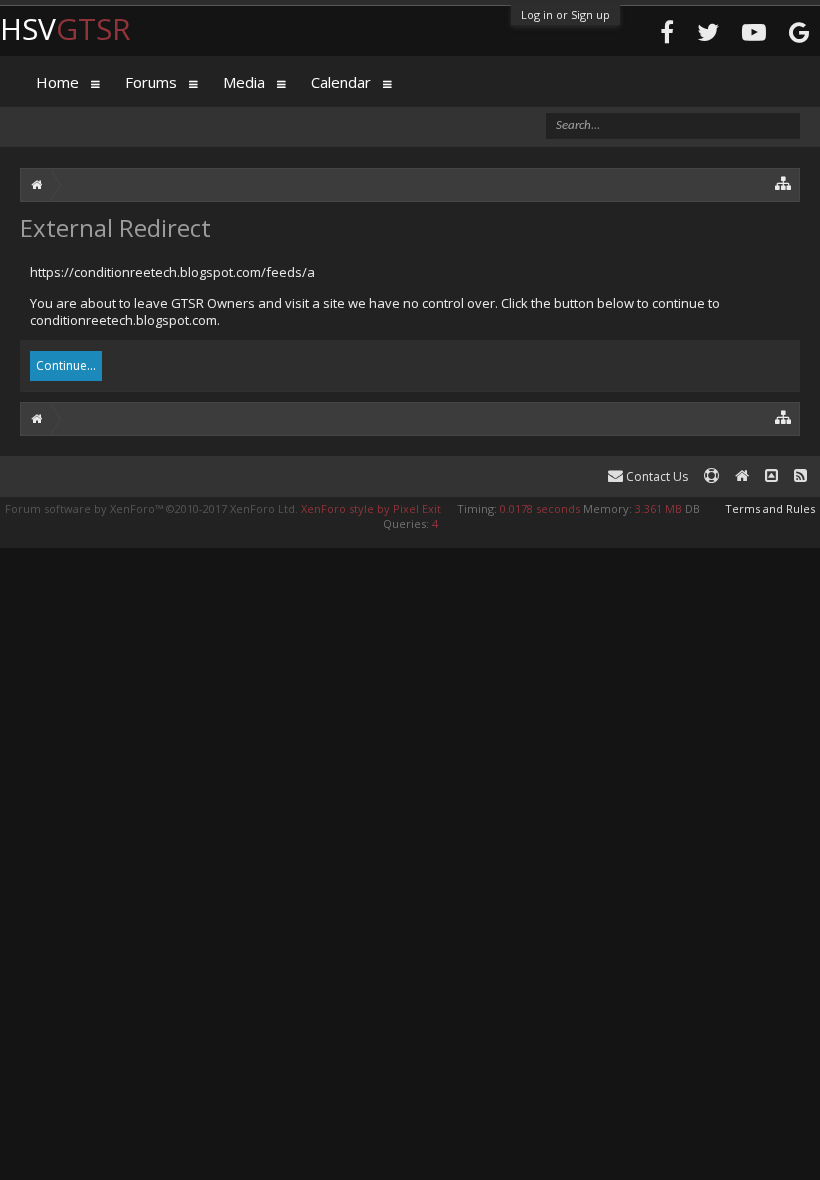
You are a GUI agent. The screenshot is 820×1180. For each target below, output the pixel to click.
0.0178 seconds (540, 508)
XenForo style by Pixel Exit (371, 508)
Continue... (66, 365)
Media (244, 82)
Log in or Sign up (565, 14)
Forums (151, 82)
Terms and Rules (770, 508)
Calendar (341, 82)
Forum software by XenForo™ (151, 508)
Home (57, 82)
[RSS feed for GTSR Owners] (800, 476)
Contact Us (655, 476)
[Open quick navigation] (783, 182)
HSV (65, 28)
